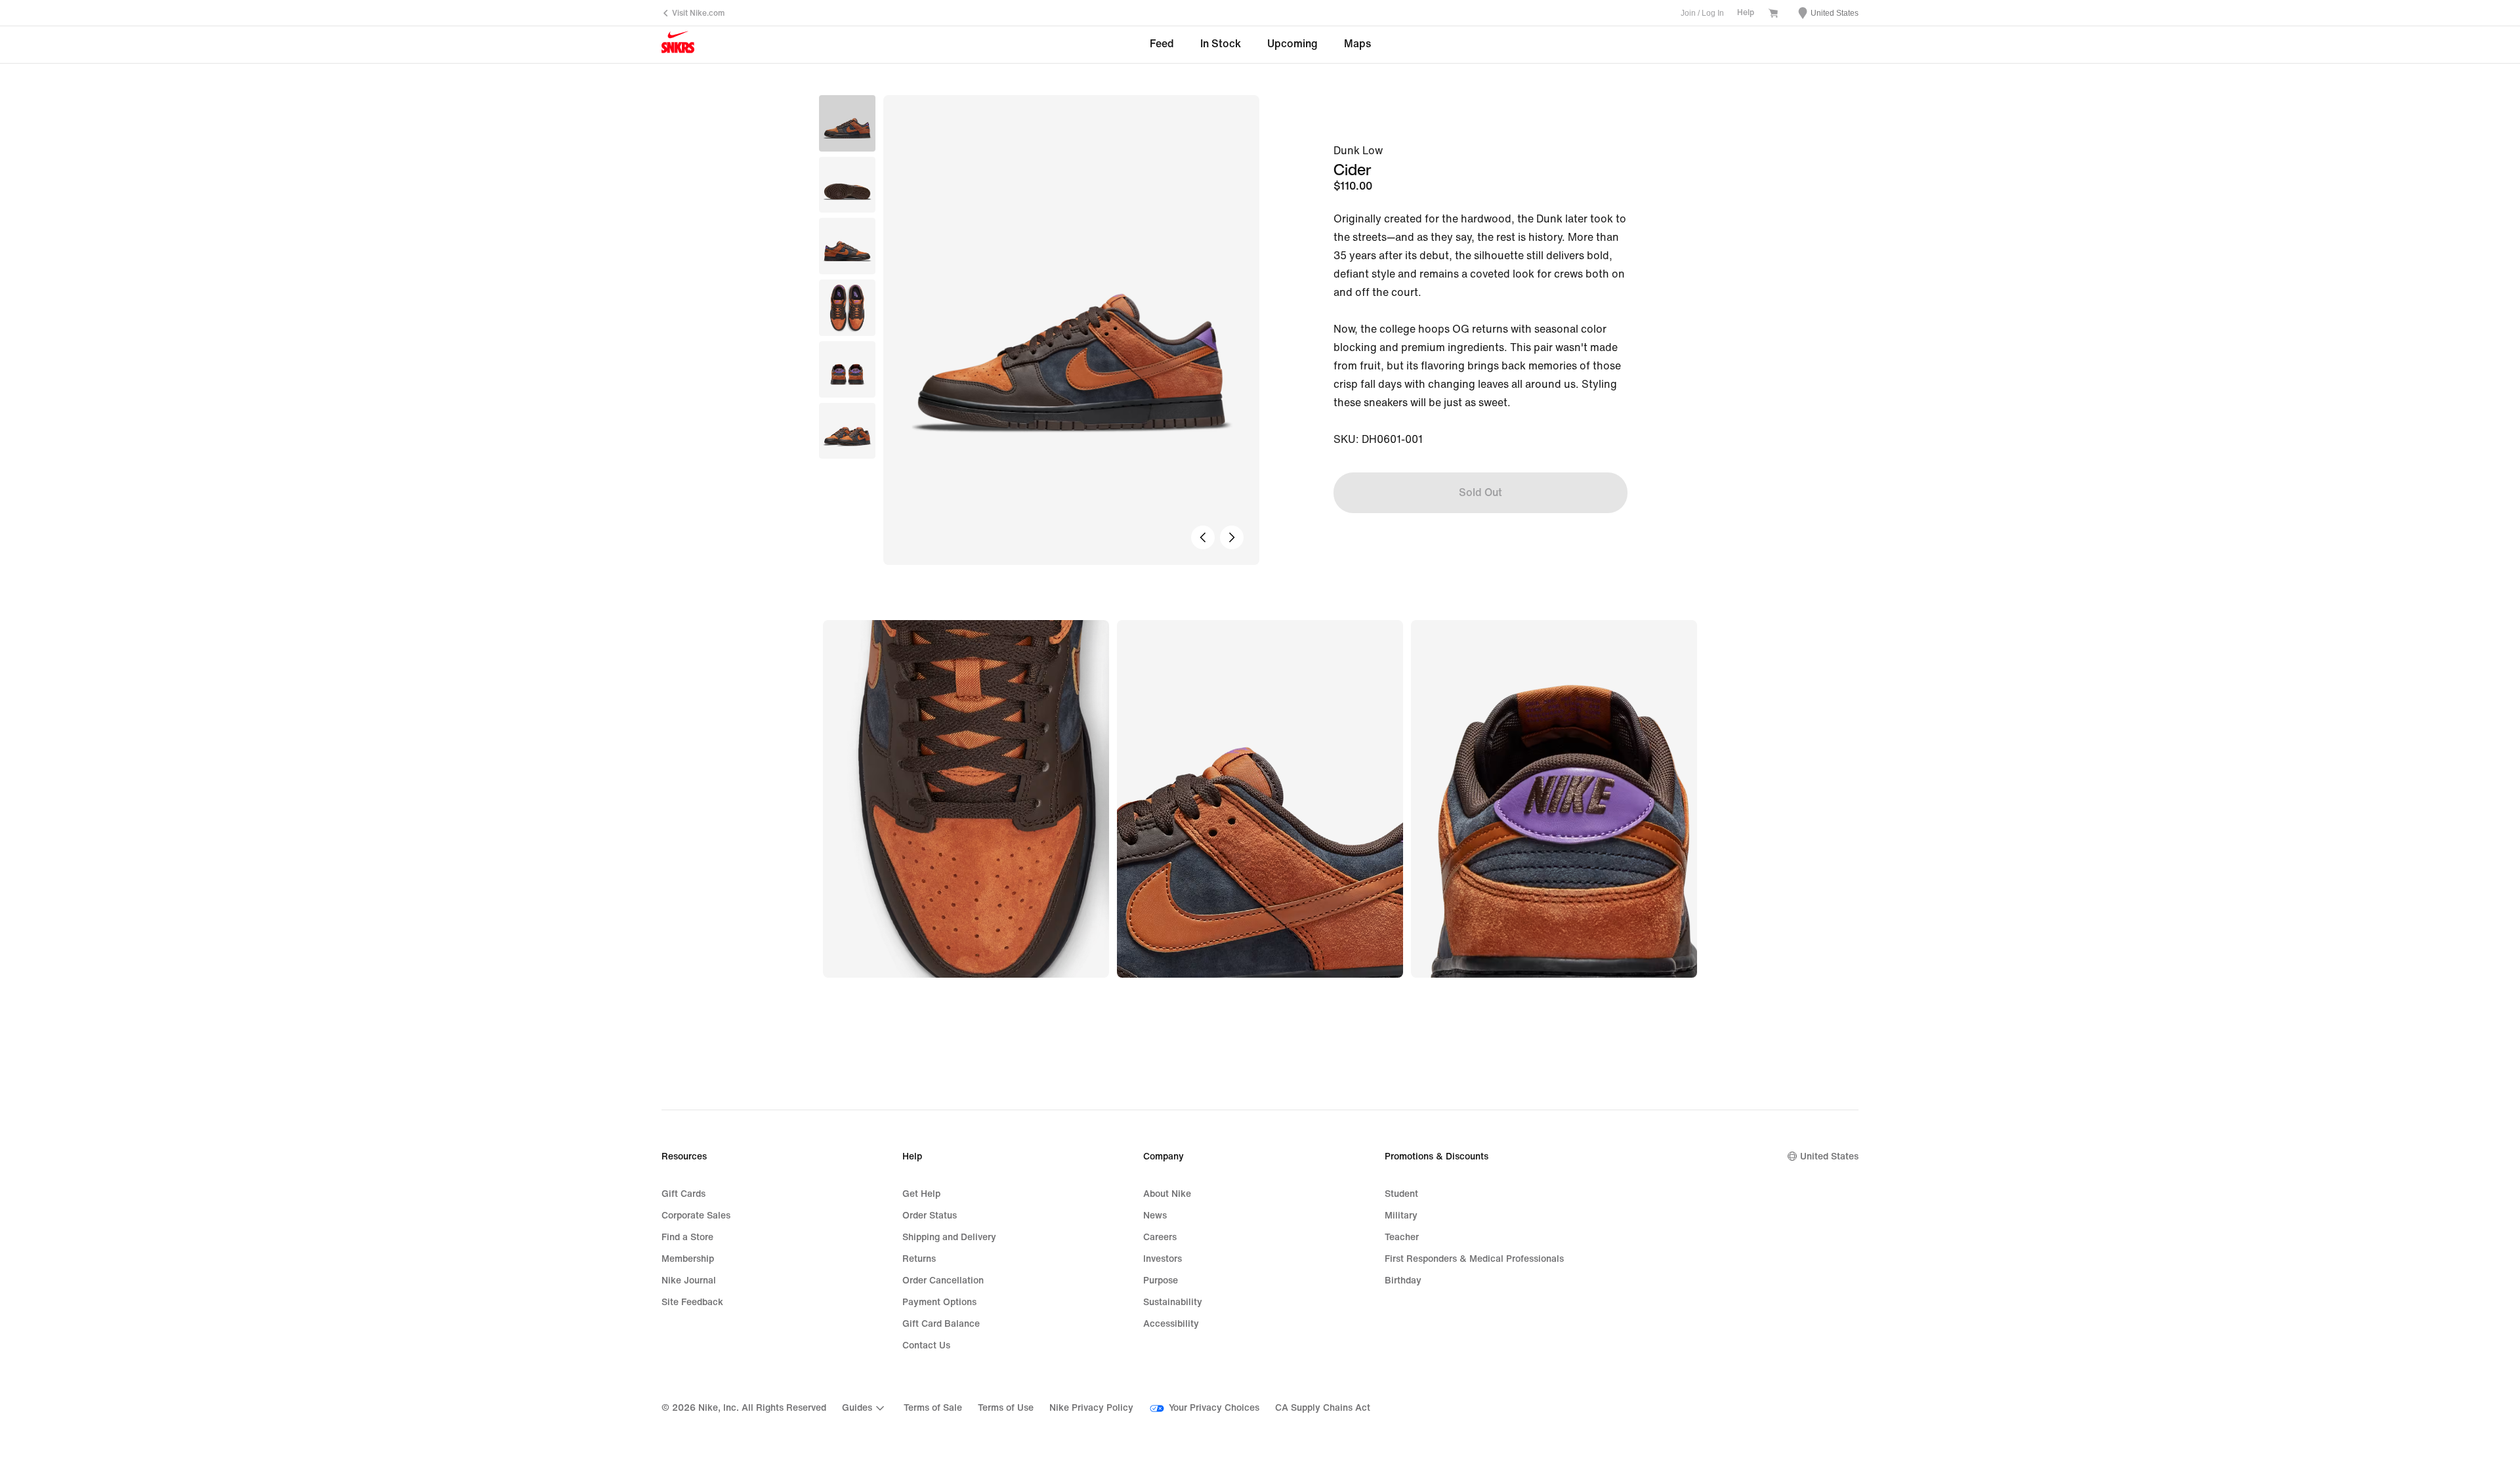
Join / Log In (1702, 13)
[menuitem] (865, 1408)
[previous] (1203, 537)
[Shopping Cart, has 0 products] (1773, 14)
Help (1746, 13)
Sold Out (1480, 492)
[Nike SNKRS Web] (678, 45)
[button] (847, 185)
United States (1829, 1156)
